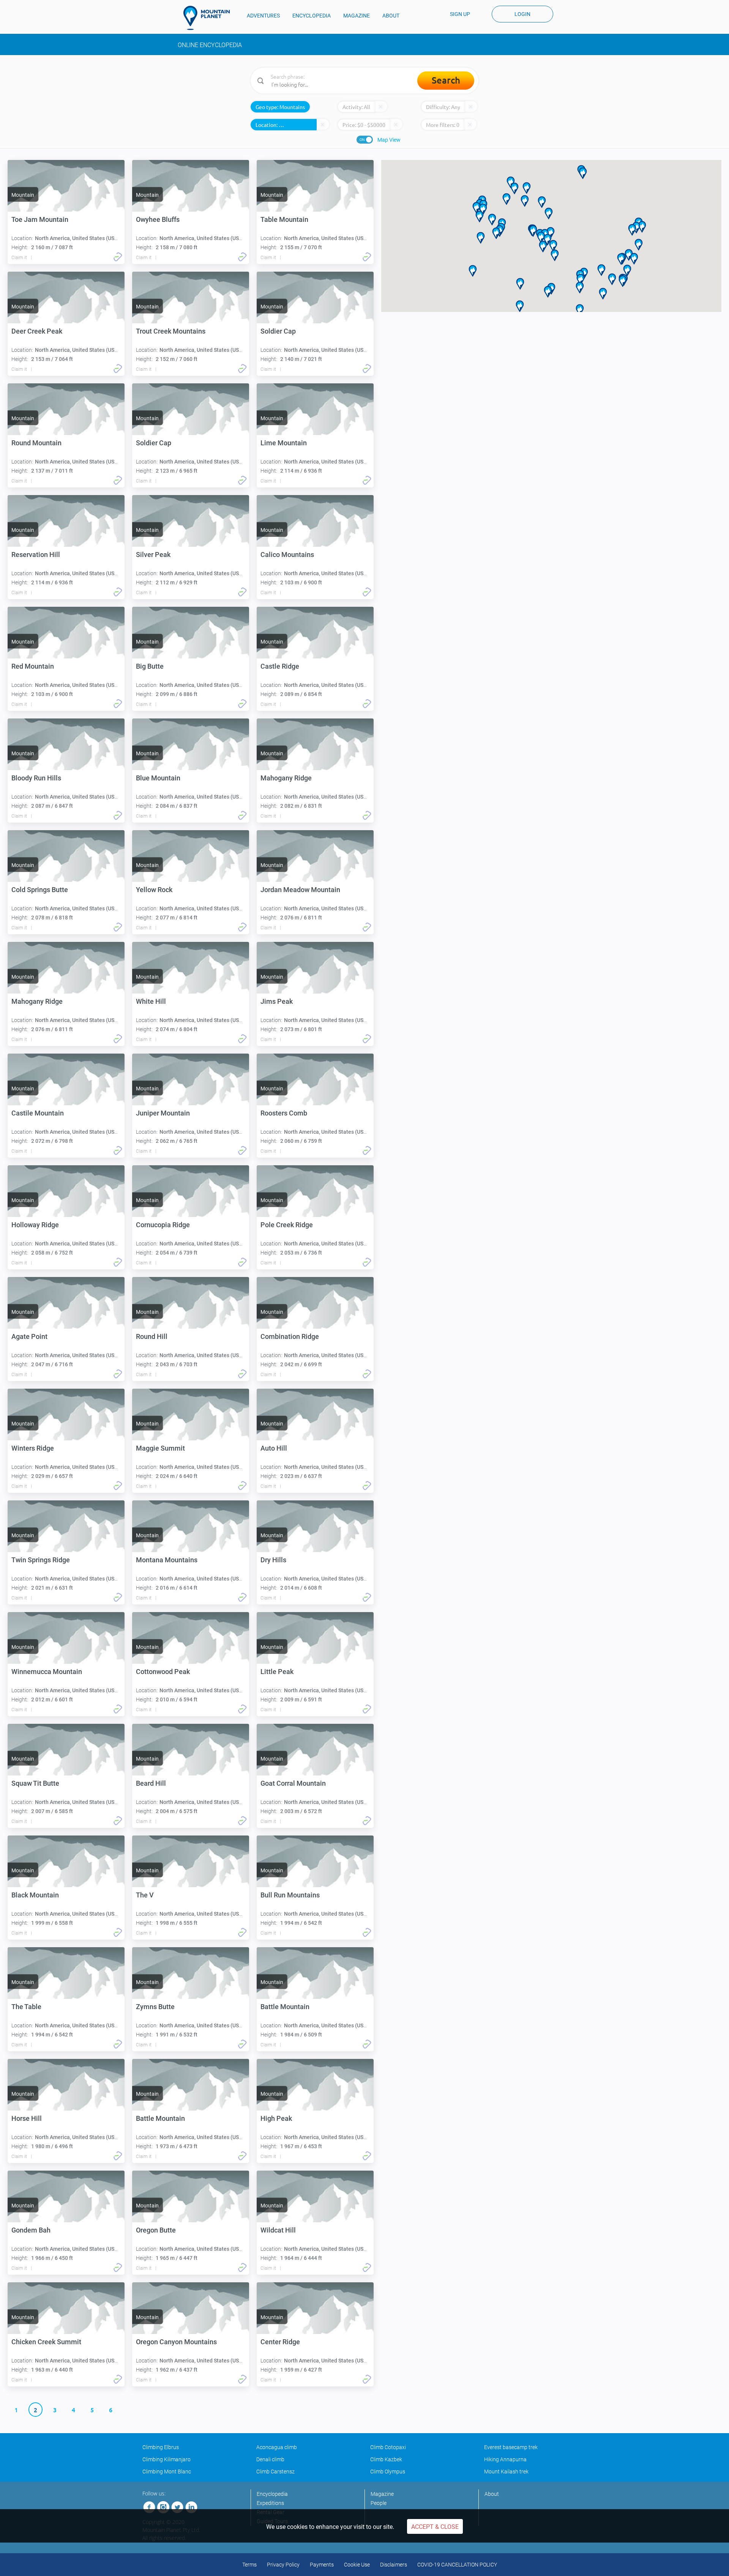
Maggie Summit (160, 1448)
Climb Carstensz (275, 2472)
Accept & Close (435, 2527)
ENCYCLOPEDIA (312, 16)
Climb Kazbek (386, 2459)
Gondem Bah (31, 2230)
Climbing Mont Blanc (167, 2472)
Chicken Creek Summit (46, 2342)
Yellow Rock (154, 890)
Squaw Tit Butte (35, 1783)
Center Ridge (280, 2342)
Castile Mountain (38, 1113)
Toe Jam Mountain (40, 219)
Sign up (460, 14)
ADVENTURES (263, 16)
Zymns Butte (155, 2007)
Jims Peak (277, 1001)
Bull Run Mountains (290, 1895)
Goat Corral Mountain (293, 1783)
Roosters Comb (284, 1113)
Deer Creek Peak (37, 331)
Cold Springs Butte (40, 890)
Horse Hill (27, 2118)
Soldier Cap (278, 331)
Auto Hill (274, 1448)
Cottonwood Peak (163, 1672)
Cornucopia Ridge (163, 1225)
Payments (322, 2565)
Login (522, 14)
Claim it (19, 258)
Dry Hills (273, 1560)
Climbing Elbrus (161, 2447)
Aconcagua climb (277, 2447)
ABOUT (391, 16)
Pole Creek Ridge (287, 1225)
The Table (26, 2007)
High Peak (276, 2118)
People (379, 2503)
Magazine (382, 2494)
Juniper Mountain (163, 1113)
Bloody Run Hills (36, 778)
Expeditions (270, 2503)
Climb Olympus (388, 2472)
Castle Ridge (280, 666)
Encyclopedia (272, 2494)
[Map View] (365, 140)
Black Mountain (35, 1895)
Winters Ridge (33, 1448)
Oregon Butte (156, 2230)
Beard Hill (151, 1783)
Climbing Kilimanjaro (166, 2459)
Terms (249, 2565)
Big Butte (150, 666)
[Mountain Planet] (210, 18)
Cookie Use (357, 2565)
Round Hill (152, 1336)
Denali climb (270, 2459)
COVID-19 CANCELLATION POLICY (457, 2565)
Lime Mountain (284, 443)
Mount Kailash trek (506, 2472)
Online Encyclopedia (210, 45)
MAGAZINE (357, 16)
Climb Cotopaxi (388, 2447)
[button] (612, 279)
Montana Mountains (167, 1560)
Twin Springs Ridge (41, 1560)
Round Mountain (36, 443)
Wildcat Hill (278, 2230)
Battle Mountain (285, 2007)
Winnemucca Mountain (47, 1672)
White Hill (151, 1001)
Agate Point (29, 1336)
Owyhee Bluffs (158, 219)
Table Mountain (284, 219)
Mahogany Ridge (286, 778)
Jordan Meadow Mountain (300, 890)
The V (145, 1895)
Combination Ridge (290, 1336)
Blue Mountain (158, 778)
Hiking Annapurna (505, 2459)
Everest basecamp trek (511, 2447)
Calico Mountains (287, 555)
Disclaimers (394, 2565)
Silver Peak (153, 555)
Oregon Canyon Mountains (176, 2342)
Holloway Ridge (35, 1225)
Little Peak (277, 1672)
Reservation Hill (36, 555)
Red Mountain (33, 666)
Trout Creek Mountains (171, 331)
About (492, 2494)
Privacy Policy (283, 2565)
